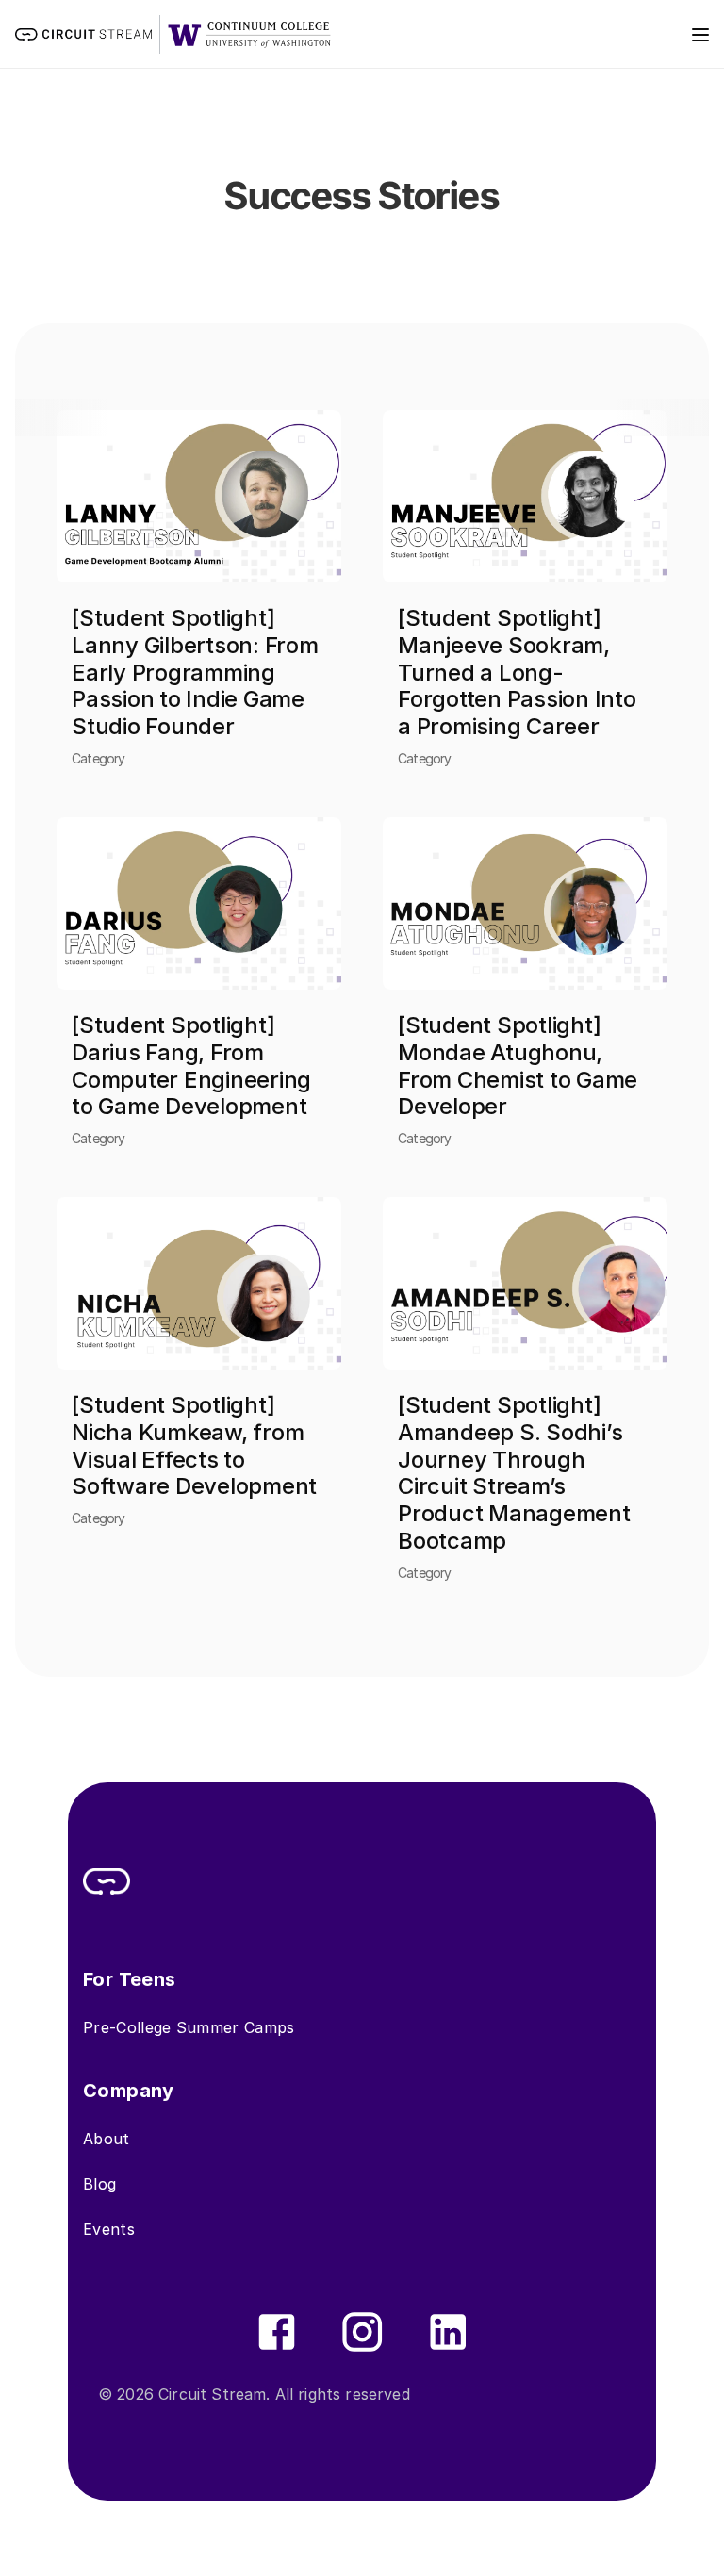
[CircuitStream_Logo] (107, 1881)
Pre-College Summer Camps (189, 2027)
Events (109, 2229)
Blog (99, 2184)
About (107, 2139)
